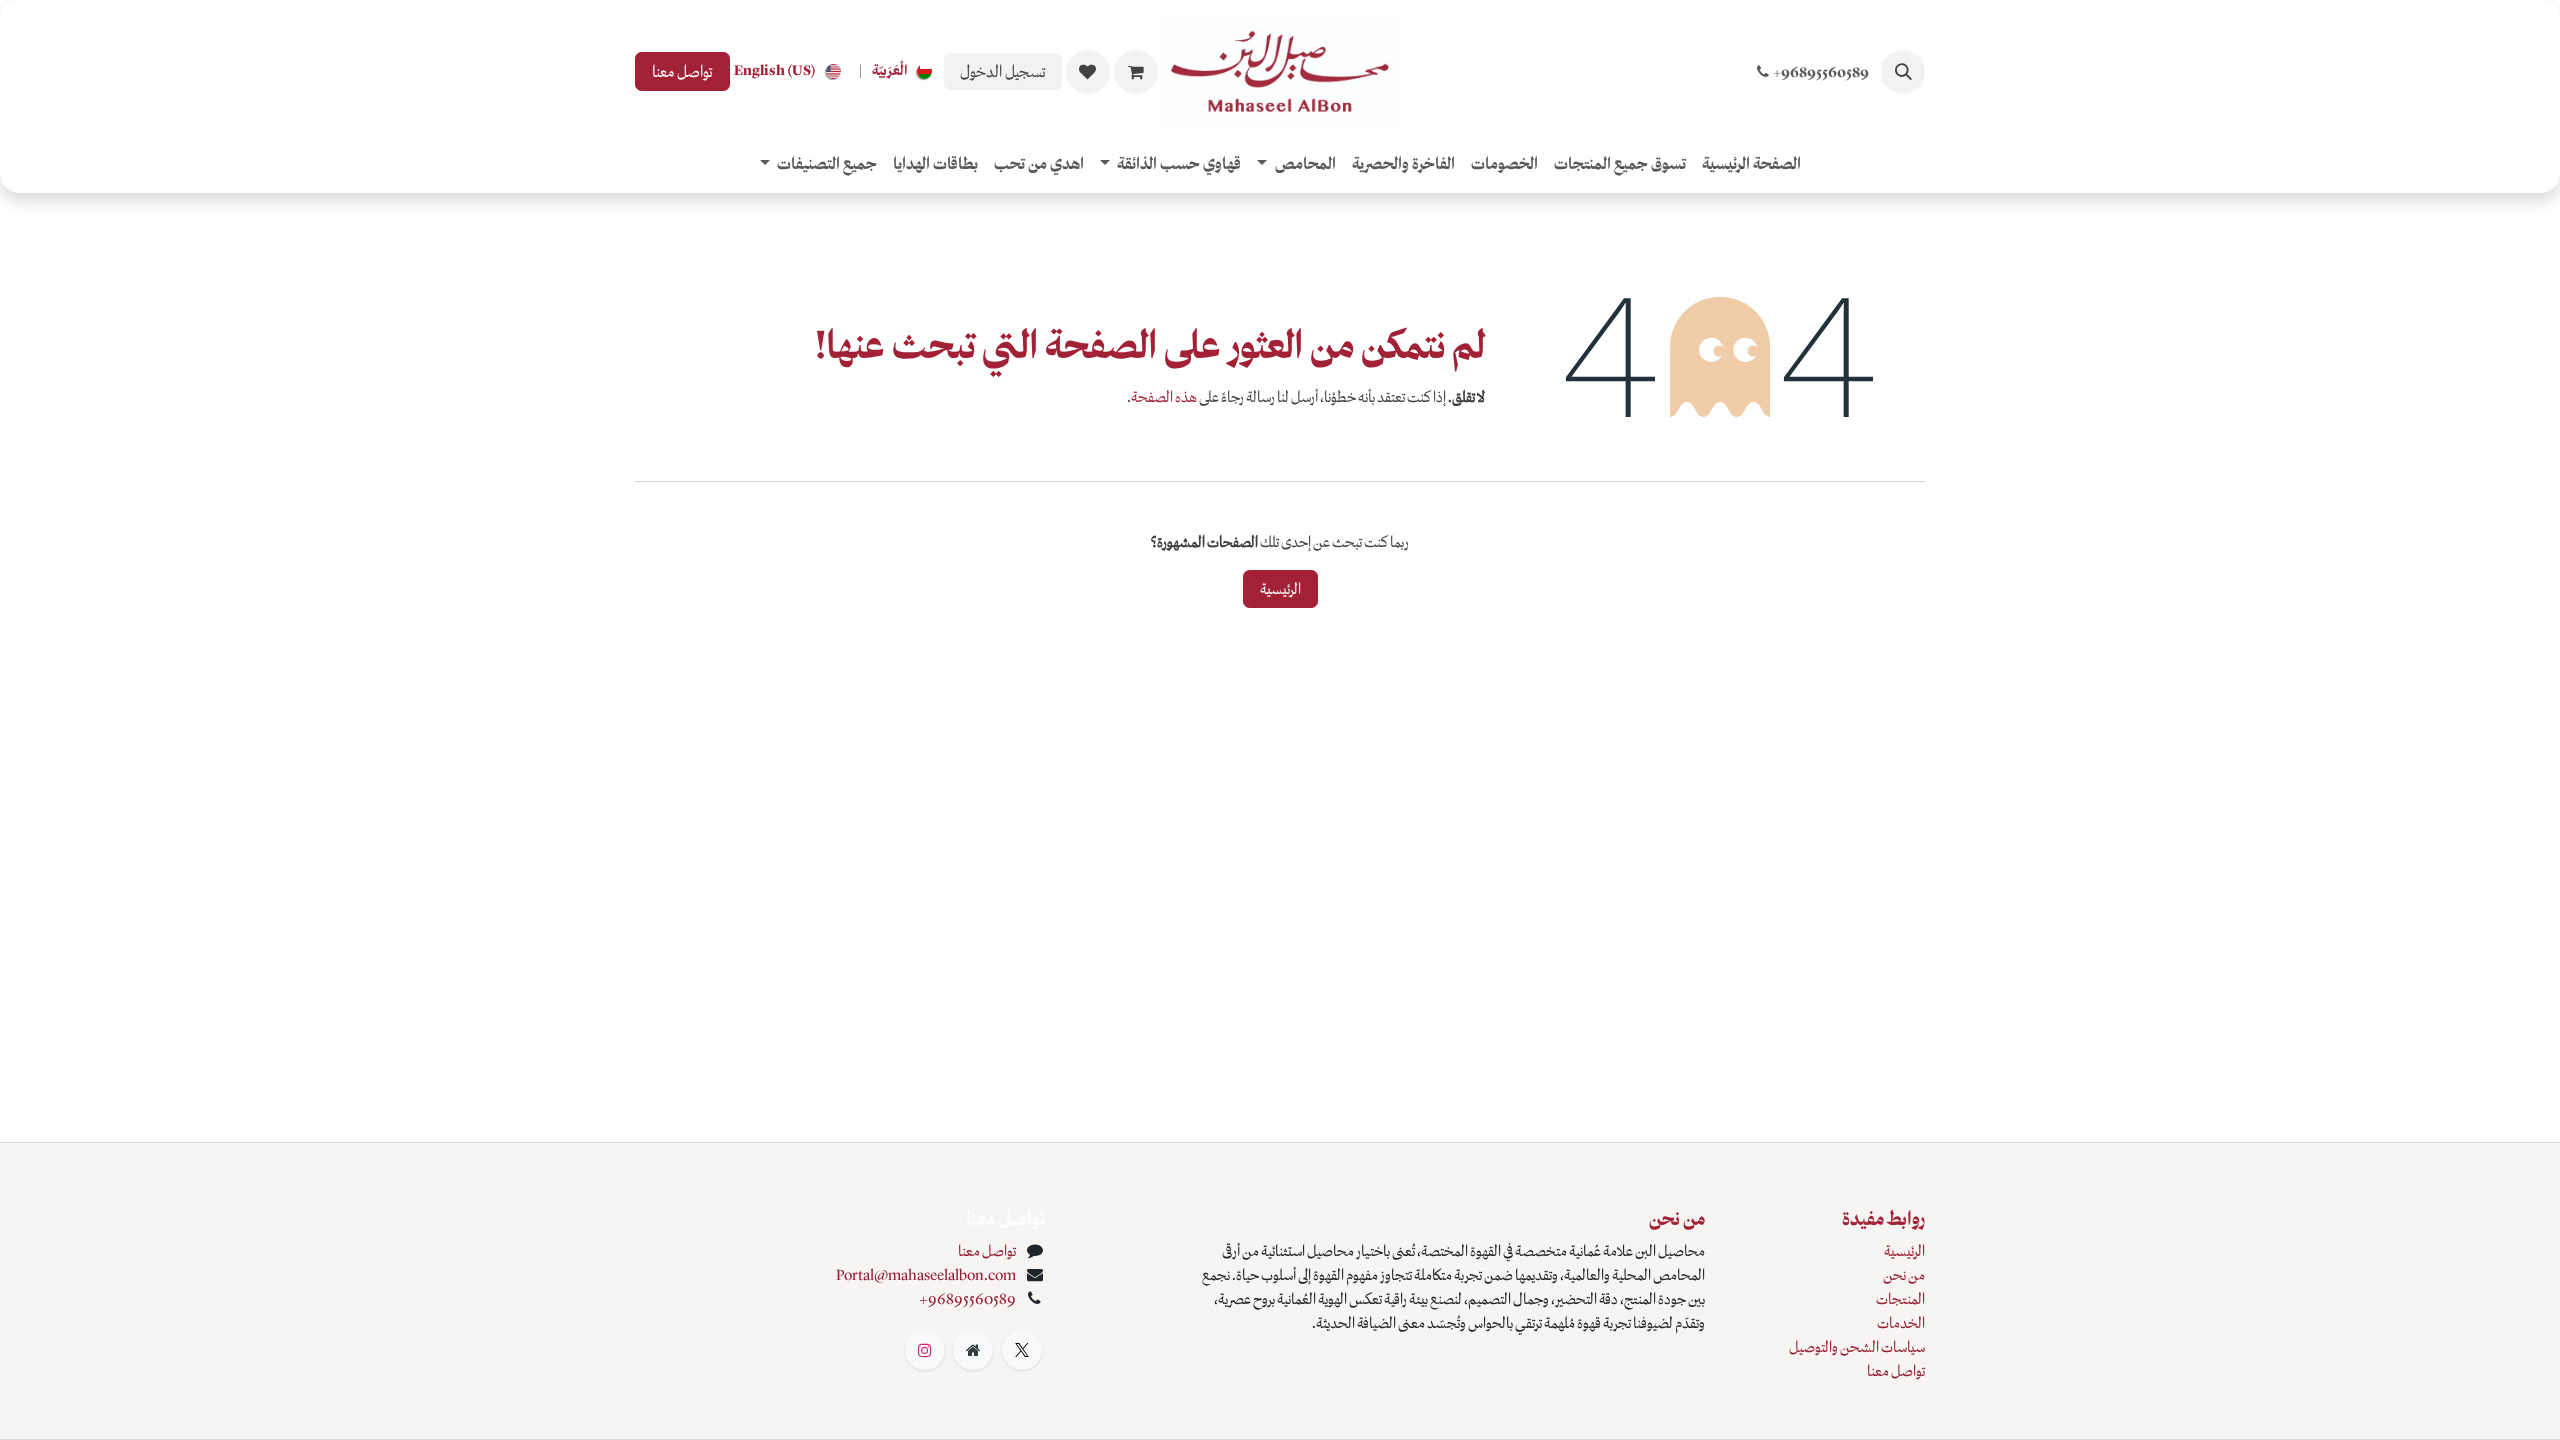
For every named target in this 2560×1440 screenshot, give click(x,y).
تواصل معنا (682, 71)
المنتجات (1900, 1299)
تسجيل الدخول (1003, 71)
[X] (1022, 1350)
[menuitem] (906, 71)
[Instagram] (925, 1350)
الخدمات (1901, 1323)
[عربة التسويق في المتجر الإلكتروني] (1136, 72)
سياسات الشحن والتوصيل (1857, 1347)
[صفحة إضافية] (973, 1350)
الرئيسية (1280, 589)
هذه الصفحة (1164, 397)
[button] (1903, 72)
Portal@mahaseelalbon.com (926, 1275)
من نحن (1904, 1275)
